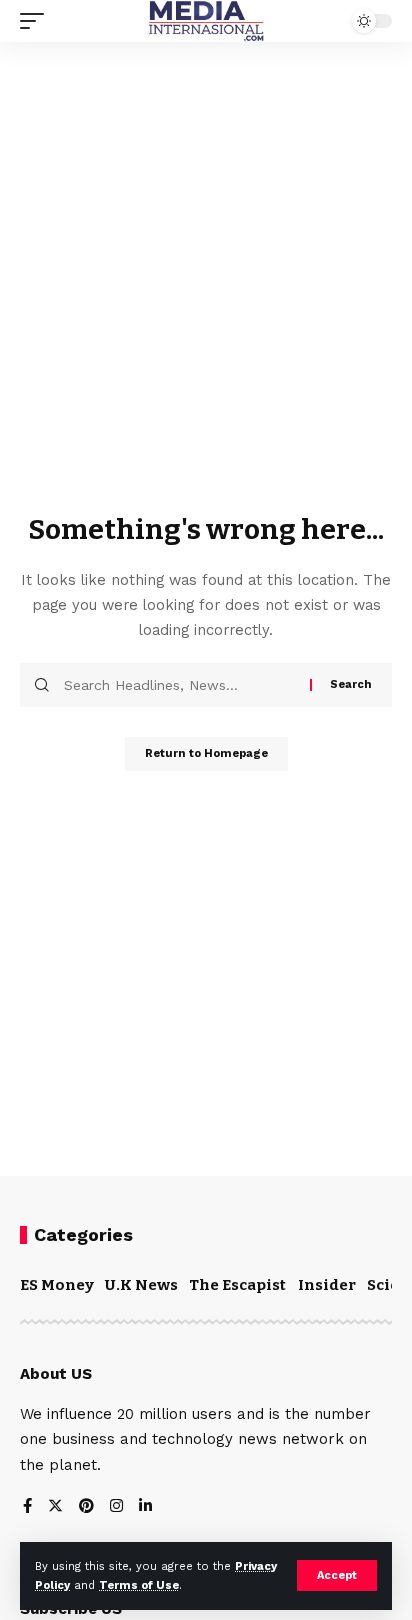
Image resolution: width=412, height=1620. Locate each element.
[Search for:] (179, 685)
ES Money (57, 1285)
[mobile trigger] (37, 21)
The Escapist (237, 1285)
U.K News (141, 1285)
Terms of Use (139, 1585)
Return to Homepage (206, 753)
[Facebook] (27, 1507)
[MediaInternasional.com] (206, 21)
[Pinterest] (86, 1507)
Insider (327, 1285)
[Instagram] (116, 1507)
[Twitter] (55, 1507)
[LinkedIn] (145, 1507)
